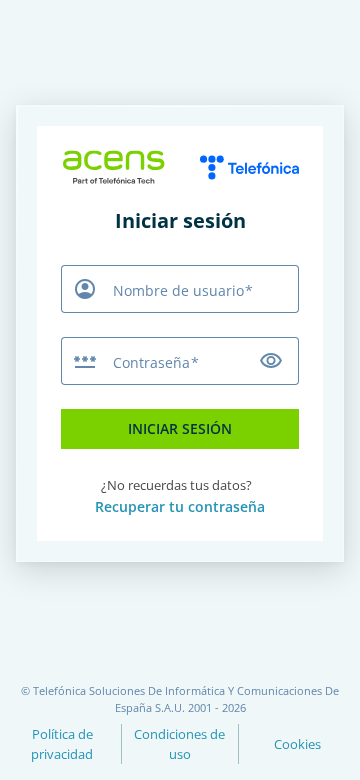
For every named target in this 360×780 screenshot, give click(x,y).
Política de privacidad (62, 744)
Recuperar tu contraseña (180, 506)
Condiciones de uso (179, 744)
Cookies (297, 744)
